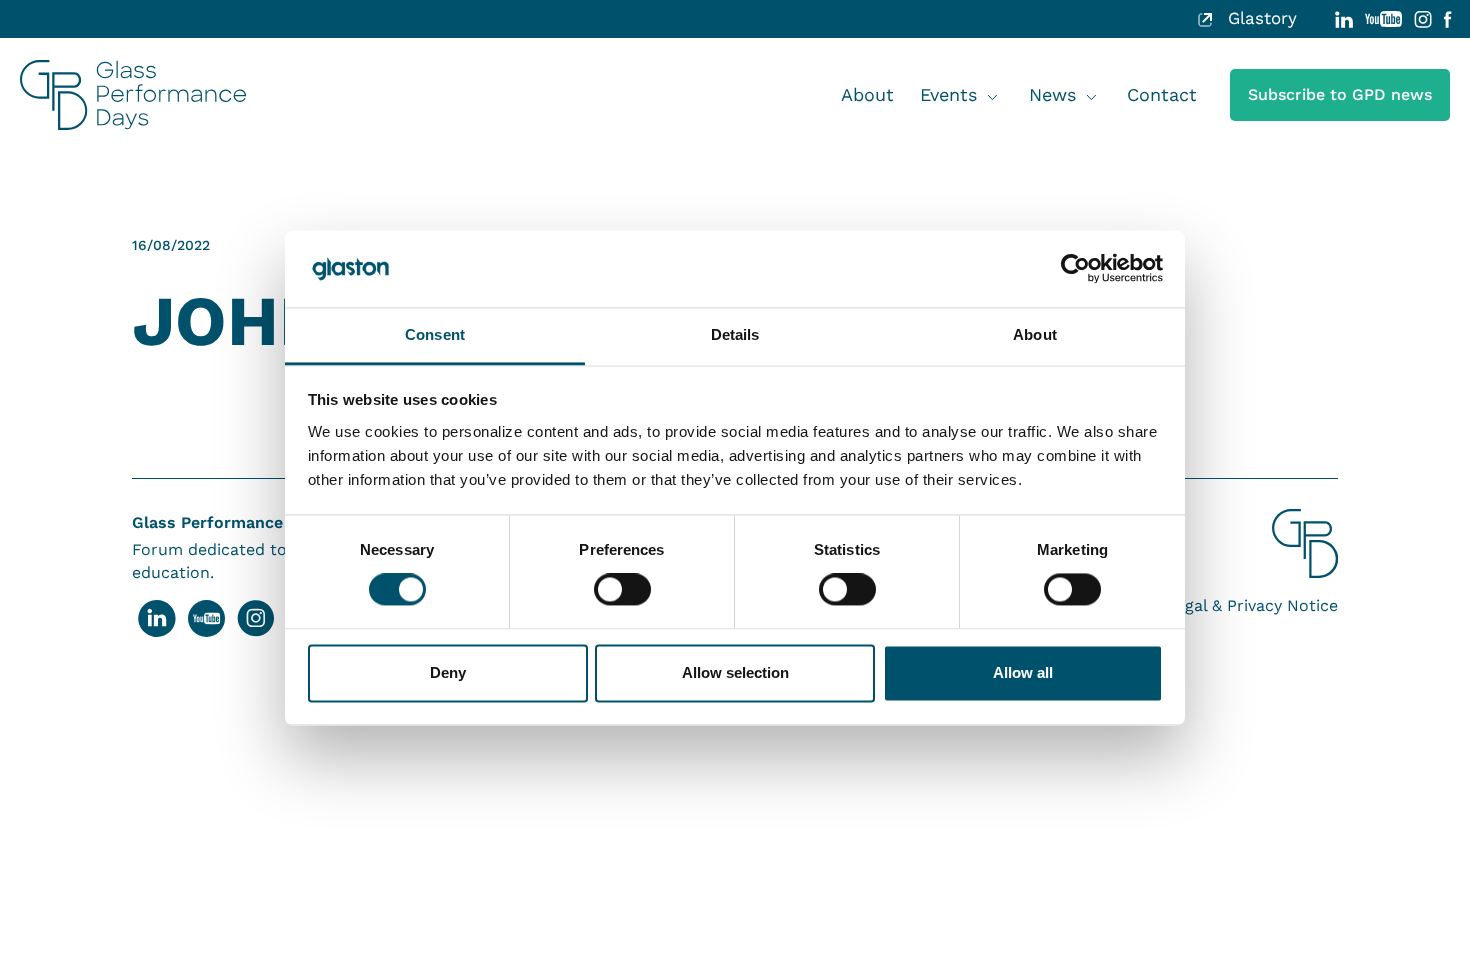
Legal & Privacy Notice (1252, 605)
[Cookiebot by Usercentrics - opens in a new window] (1075, 269)
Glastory (1259, 18)
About (867, 94)
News (1052, 94)
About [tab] (1035, 334)
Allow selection (735, 672)
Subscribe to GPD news (1340, 94)
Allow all (1023, 672)
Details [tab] (735, 334)
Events (948, 94)
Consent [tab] (435, 334)
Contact (1162, 94)
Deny (448, 672)
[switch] (622, 590)
